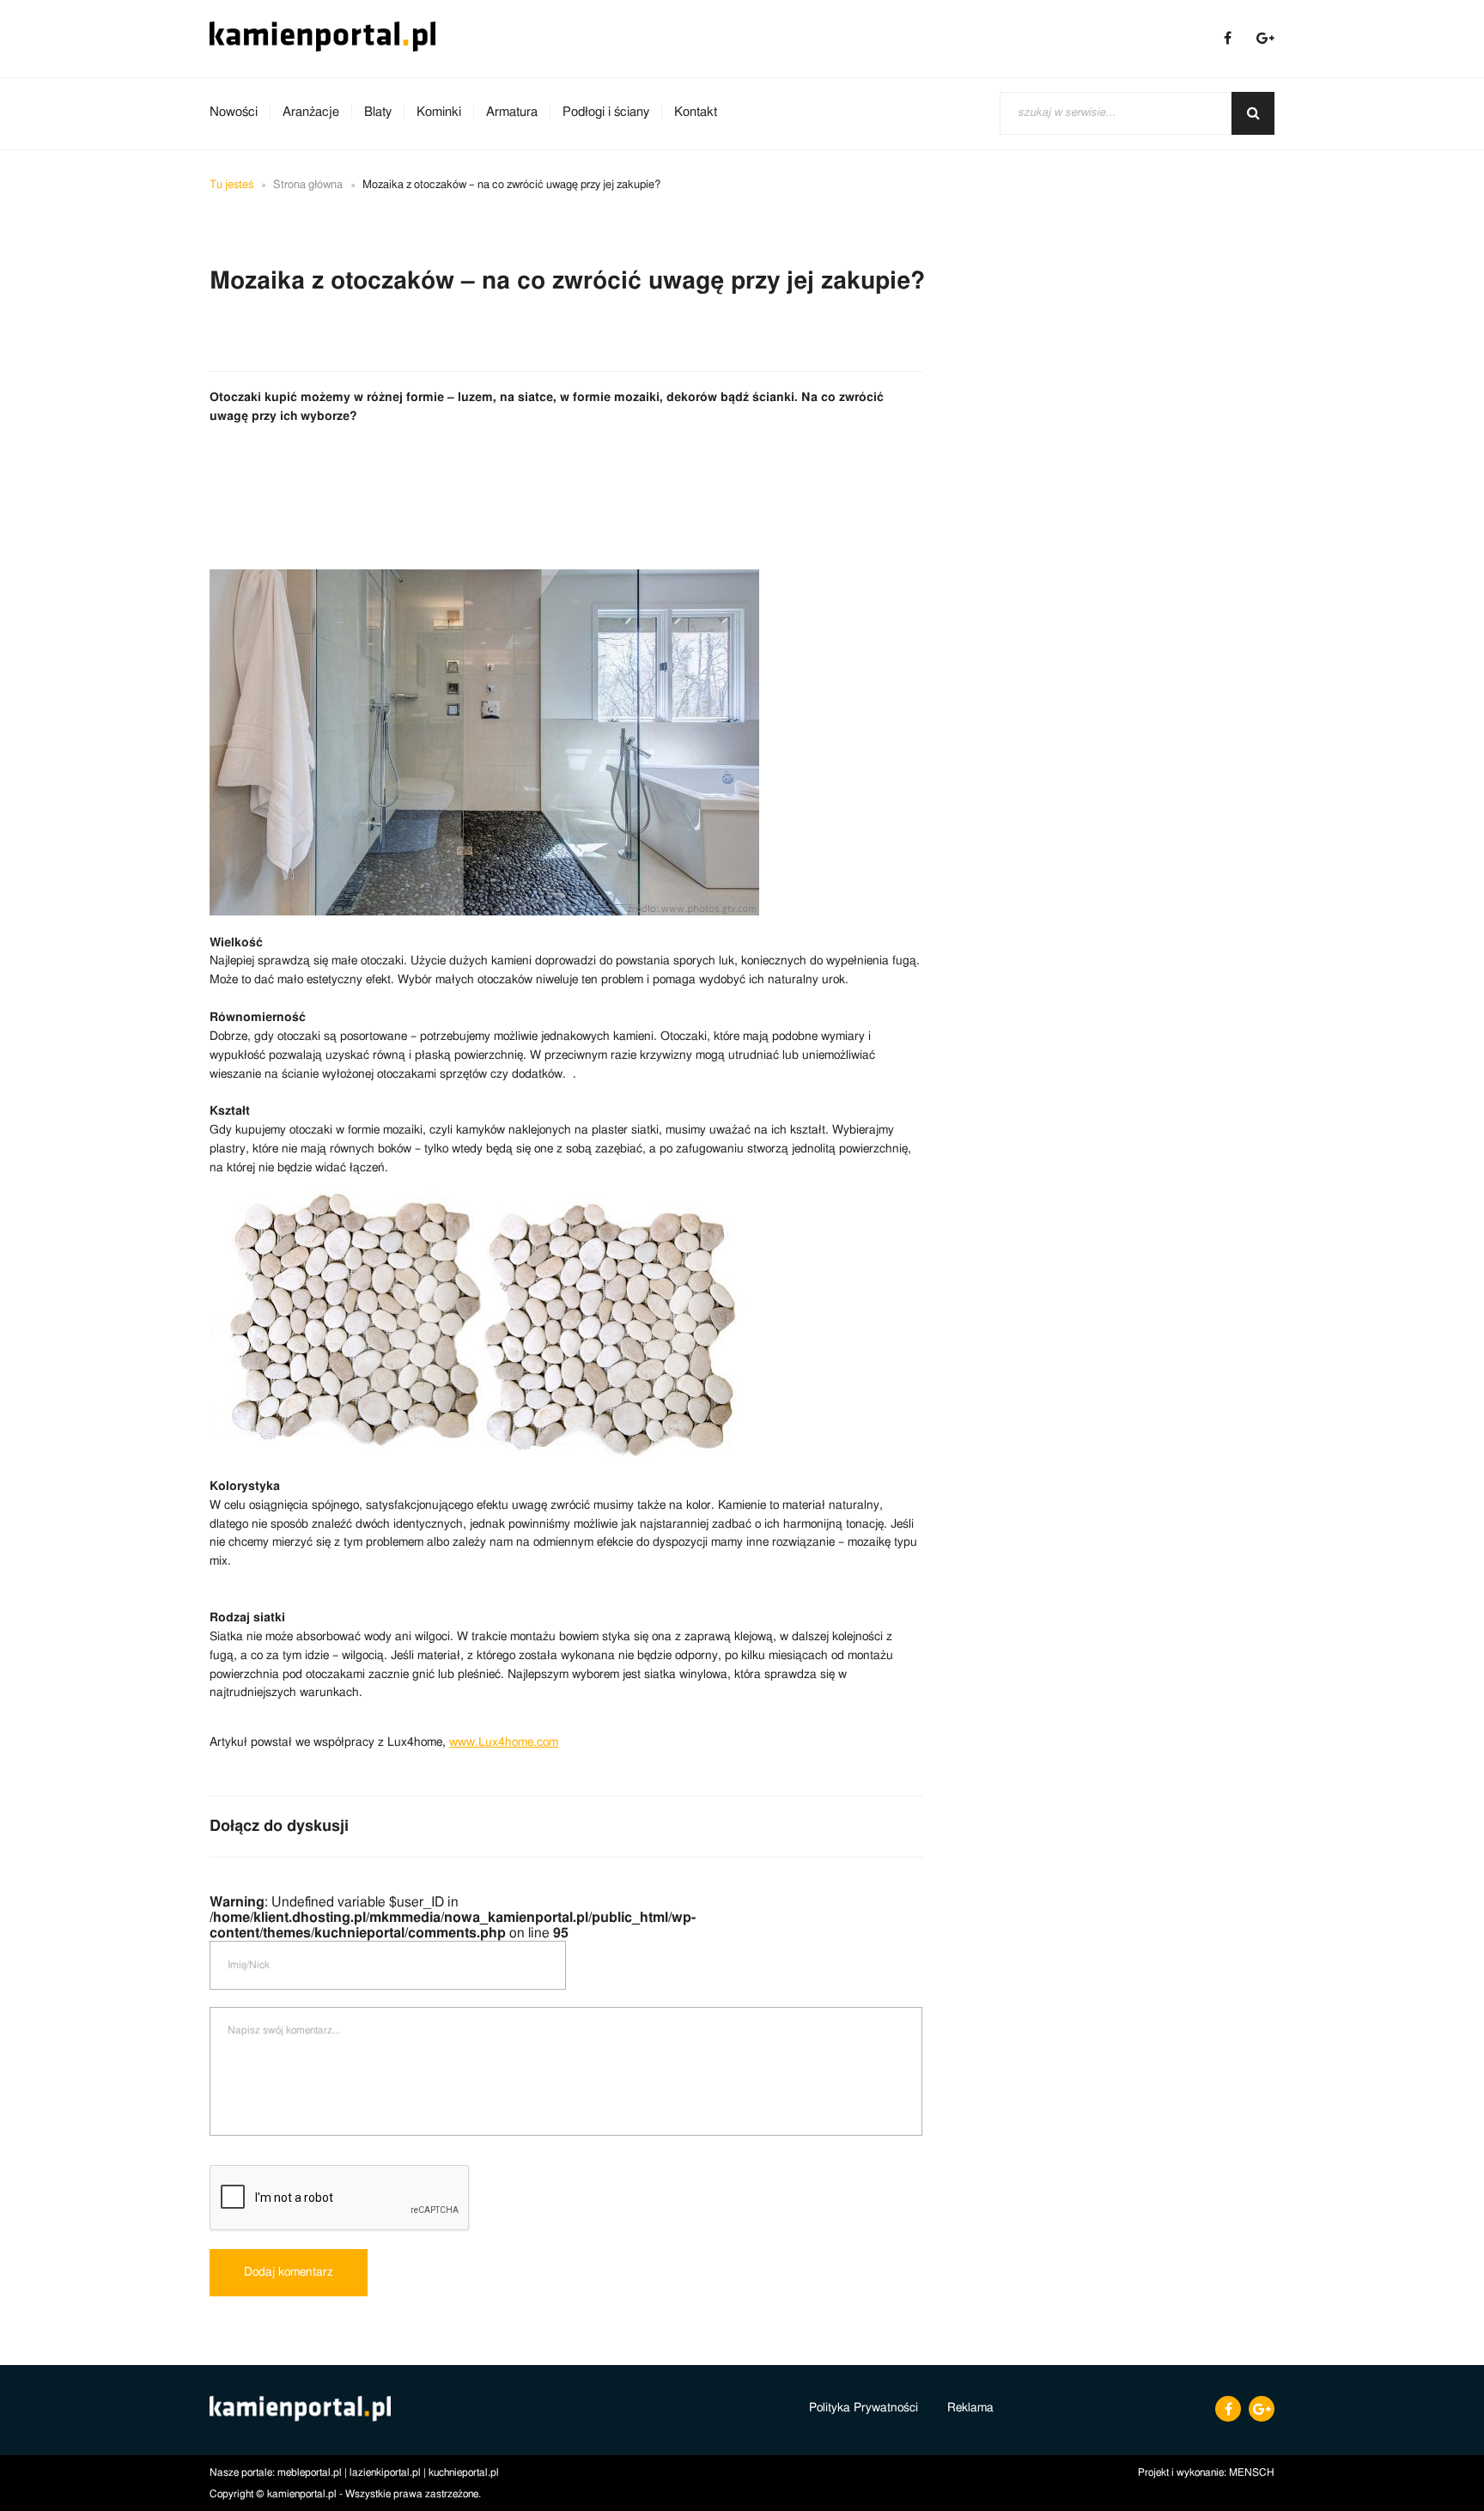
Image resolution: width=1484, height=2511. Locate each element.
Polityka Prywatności (864, 2408)
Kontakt (696, 112)
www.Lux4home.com (504, 1742)
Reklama (970, 2408)
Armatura (512, 112)
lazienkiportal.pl (385, 2472)
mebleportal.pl (310, 2472)
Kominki (439, 112)
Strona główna (308, 185)
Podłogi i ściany (606, 112)
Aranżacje (311, 112)
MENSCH (1252, 2472)
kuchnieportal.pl (464, 2472)
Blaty (378, 112)
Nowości (234, 112)
